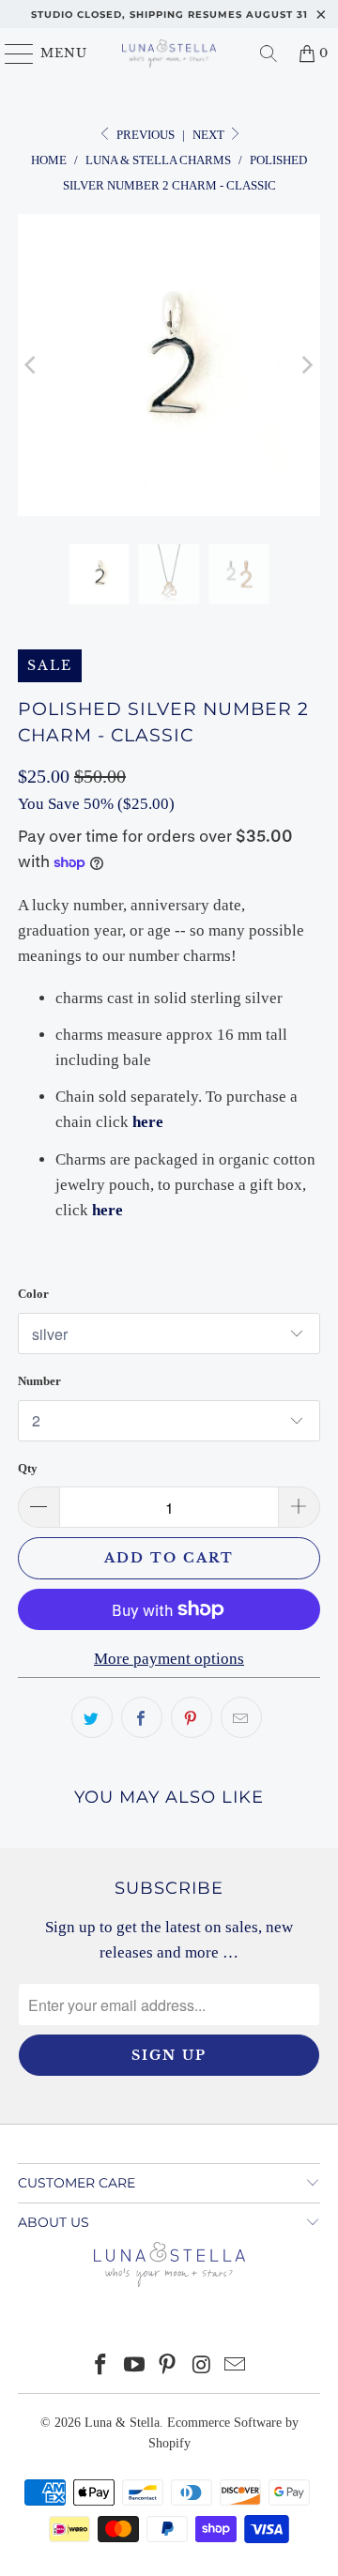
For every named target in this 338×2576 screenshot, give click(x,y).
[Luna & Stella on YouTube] (134, 2366)
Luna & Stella (122, 2423)
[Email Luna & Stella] (236, 2366)
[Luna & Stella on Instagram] (202, 2366)
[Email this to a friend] (241, 1717)
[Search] (269, 53)
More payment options (169, 1659)
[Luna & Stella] (169, 53)
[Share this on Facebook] (142, 1717)
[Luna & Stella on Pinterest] (168, 2366)
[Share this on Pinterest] (192, 1717)
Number (39, 1381)
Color (33, 1294)
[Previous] (32, 365)
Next (210, 135)
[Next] (306, 365)
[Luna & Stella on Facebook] (101, 2366)
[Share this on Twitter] (92, 1717)
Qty (28, 1468)
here (148, 1122)
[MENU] (11, 53)
